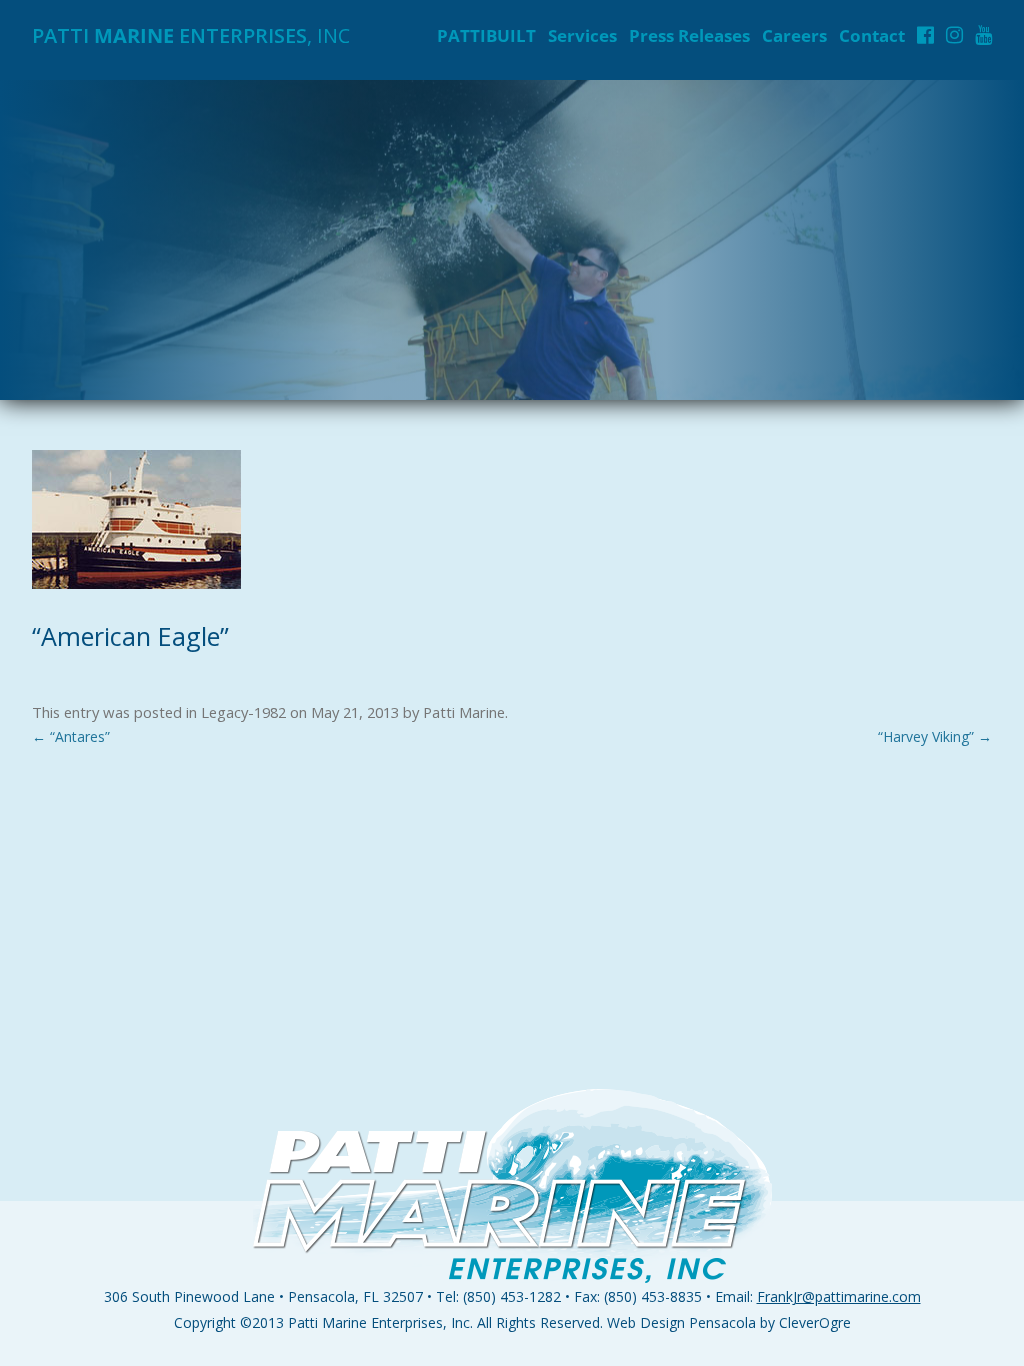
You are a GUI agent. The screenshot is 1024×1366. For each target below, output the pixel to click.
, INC (191, 35)
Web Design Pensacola (681, 1322)
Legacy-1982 (243, 712)
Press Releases (689, 35)
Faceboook (925, 35)
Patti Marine (464, 712)
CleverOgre (815, 1322)
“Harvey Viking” (935, 736)
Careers (794, 35)
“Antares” (71, 736)
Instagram (954, 35)
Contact (872, 35)
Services (582, 35)
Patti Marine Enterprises (365, 1322)
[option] (512, 240)
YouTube (983, 35)
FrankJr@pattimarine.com (839, 1296)
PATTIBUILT (486, 35)
